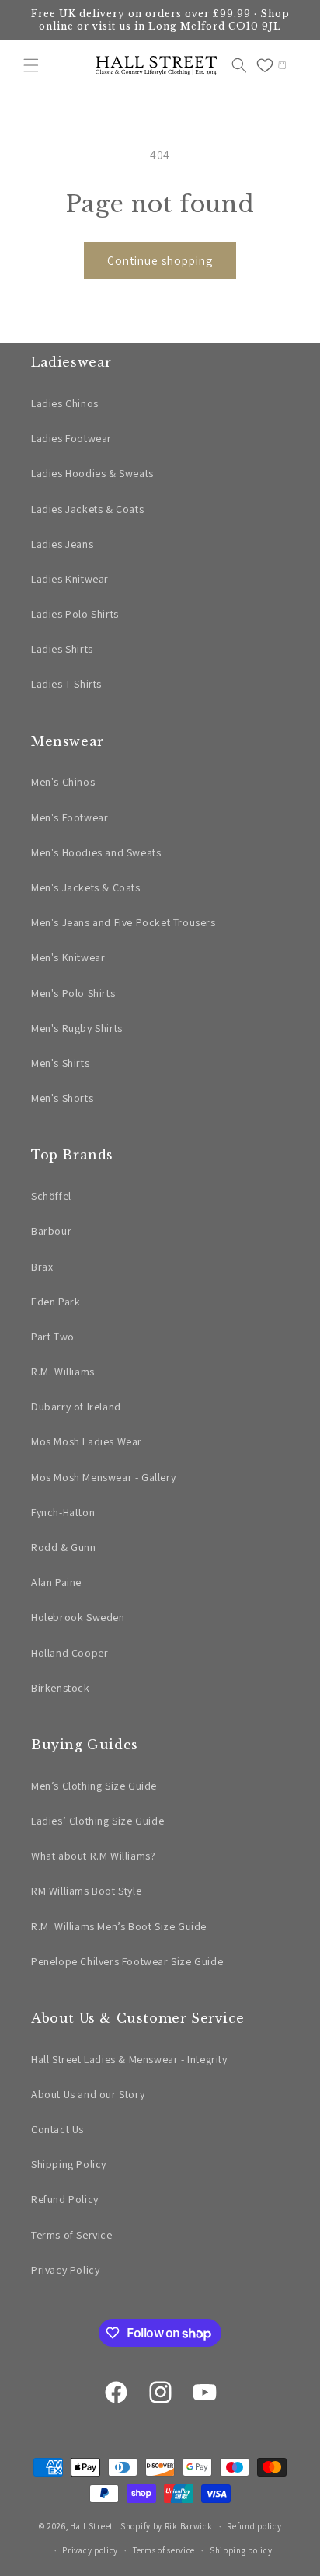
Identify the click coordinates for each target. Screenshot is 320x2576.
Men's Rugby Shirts (77, 1028)
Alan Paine (56, 1582)
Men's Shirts (60, 1063)
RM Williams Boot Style (86, 1891)
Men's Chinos (63, 782)
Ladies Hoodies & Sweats (92, 473)
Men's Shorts (62, 1098)
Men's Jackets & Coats (86, 887)
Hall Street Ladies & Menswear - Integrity (129, 2059)
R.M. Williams (63, 1372)
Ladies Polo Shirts (75, 614)
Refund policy (254, 2526)
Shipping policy (241, 2550)
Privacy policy (90, 2550)
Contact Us (57, 2129)
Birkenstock (61, 1688)
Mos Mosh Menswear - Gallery (103, 1477)
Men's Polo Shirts (73, 993)
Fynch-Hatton (63, 1512)
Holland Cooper (70, 1653)
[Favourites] (265, 65)
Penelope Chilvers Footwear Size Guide (127, 1961)
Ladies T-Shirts (66, 684)
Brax (42, 1267)
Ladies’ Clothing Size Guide (97, 1821)
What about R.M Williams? (93, 1856)
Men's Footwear (70, 817)
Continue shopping (160, 261)
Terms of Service (72, 2235)
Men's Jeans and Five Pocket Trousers (123, 922)
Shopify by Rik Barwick (166, 2526)
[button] (31, 65)
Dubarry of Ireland (76, 1407)
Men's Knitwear (68, 957)
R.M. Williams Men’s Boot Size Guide (119, 1926)
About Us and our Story (88, 2094)
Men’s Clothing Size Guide (94, 1786)
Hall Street (92, 2526)
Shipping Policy (69, 2164)
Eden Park (56, 1302)
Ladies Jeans (62, 544)
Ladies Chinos (65, 403)
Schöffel (51, 1196)
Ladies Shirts (62, 649)
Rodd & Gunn (64, 1547)
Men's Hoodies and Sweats (96, 852)
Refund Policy (65, 2199)
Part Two (53, 1337)
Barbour (51, 1231)
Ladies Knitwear (70, 579)
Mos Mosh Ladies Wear (87, 1441)
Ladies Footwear (71, 438)
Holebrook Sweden (78, 1617)
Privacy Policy (65, 2270)
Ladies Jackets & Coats (87, 509)
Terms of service (164, 2550)
